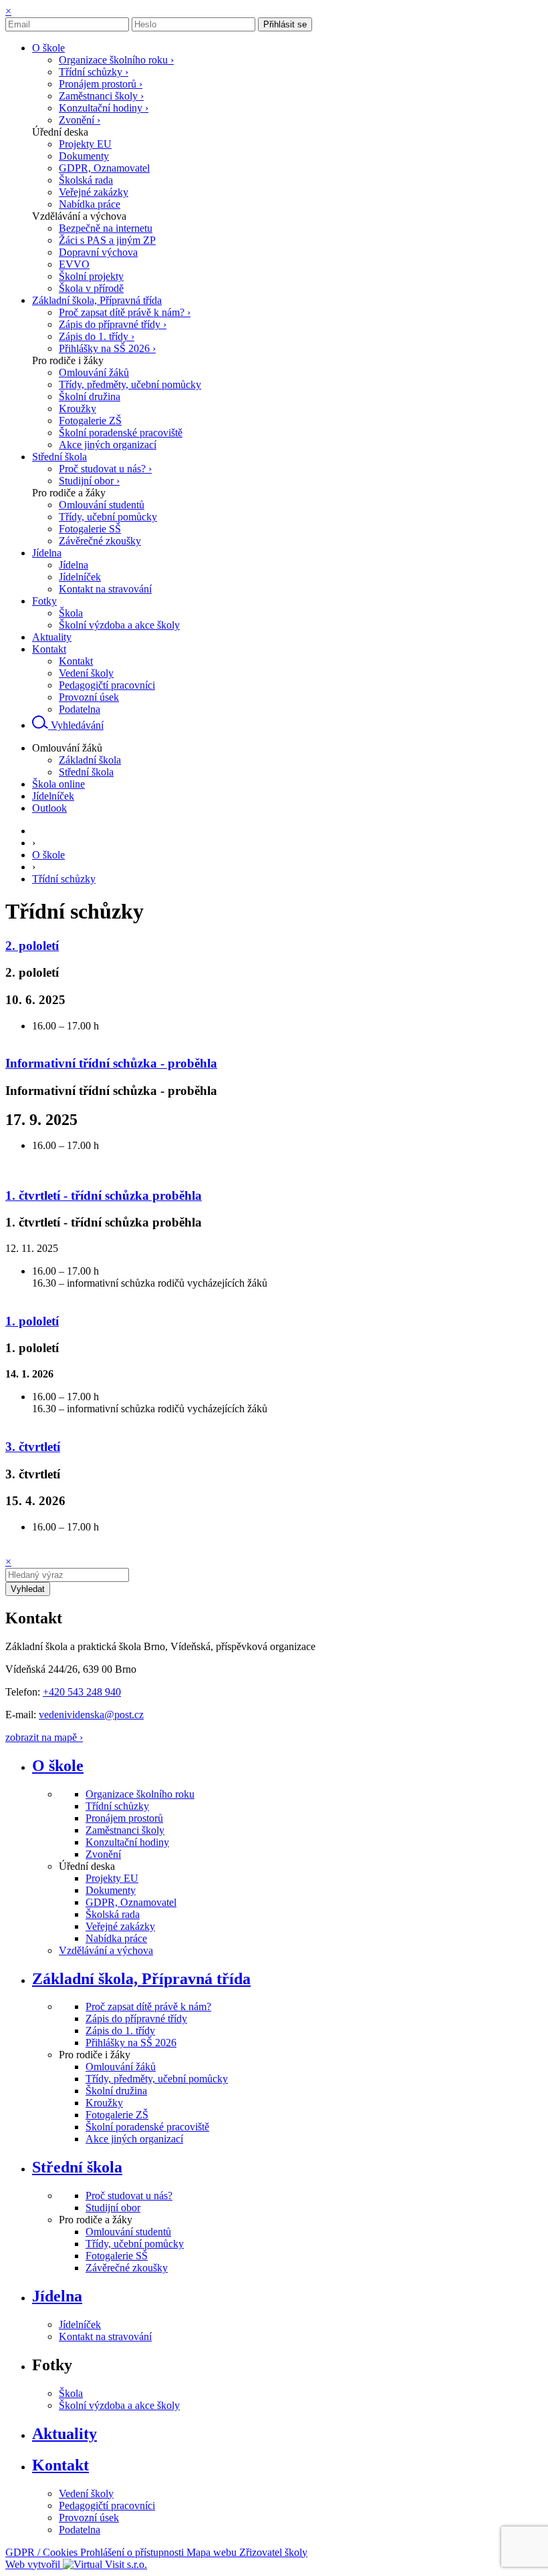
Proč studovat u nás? (129, 2196)
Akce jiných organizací (134, 2139)
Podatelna (80, 2530)
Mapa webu (213, 2552)
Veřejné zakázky (120, 1926)
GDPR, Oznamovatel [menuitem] (104, 168)
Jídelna (57, 2296)
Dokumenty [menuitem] (84, 156)
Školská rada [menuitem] (86, 180)
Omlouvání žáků (121, 2067)
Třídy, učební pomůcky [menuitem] (108, 517)
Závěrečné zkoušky (127, 2268)
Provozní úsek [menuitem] (89, 697)
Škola (71, 2393)
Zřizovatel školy (273, 2552)
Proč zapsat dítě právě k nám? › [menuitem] (125, 312)
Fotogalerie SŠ (117, 2256)
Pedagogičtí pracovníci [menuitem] (107, 685)
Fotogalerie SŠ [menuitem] (90, 529)
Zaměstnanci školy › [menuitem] (101, 96)
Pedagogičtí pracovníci (107, 2506)
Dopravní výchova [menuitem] (98, 252)
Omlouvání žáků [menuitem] (94, 372)
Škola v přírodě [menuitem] (91, 288)
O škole (48, 855)
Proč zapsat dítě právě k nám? (148, 2006)
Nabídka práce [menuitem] (90, 204)
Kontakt (60, 2465)
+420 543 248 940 (82, 1692)
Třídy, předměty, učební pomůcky (157, 2079)
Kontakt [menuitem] (76, 661)
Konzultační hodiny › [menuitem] (104, 108)
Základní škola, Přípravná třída (141, 1979)
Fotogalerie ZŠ (117, 2115)
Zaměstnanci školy (125, 1830)
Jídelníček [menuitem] (80, 577)
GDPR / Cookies (43, 2552)
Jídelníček (80, 2324)
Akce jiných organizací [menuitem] (108, 445)
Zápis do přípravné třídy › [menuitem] (113, 324)
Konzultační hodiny (127, 1842)
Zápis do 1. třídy (120, 2031)
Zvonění (103, 1854)
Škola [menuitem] (71, 613)
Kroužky (104, 2103)
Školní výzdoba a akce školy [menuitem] (119, 625)
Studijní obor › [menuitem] (89, 481)
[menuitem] (48, 48)
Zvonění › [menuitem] (80, 120)
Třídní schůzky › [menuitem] (94, 72)
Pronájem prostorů (124, 1818)
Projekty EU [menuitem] (85, 144)
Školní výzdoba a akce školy (119, 2405)
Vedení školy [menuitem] (86, 673)
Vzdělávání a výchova (106, 1950)
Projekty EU (112, 1878)
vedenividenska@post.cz (91, 1715)
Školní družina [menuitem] (90, 396)
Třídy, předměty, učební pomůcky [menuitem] (130, 384)
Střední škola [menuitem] (86, 772)
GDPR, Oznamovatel (131, 1902)
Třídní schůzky (64, 879)
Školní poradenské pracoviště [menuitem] (121, 433)
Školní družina (116, 2091)
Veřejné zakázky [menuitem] (94, 192)
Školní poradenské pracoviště (147, 2127)
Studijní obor (113, 2208)
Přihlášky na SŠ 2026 (131, 2043)
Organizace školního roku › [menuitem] (116, 60)
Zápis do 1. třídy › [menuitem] (97, 336)
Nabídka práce (116, 1938)
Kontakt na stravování (105, 2337)
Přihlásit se (285, 24)
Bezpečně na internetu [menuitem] (106, 228)
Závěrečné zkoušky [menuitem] (100, 541)
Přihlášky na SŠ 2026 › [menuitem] (107, 348)
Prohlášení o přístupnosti (133, 2552)
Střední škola (77, 2167)
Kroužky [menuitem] (78, 409)
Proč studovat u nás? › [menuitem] (105, 469)
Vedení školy (86, 2493)
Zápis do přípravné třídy (136, 2019)
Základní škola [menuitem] (90, 760)
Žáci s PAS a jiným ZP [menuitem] (107, 240)
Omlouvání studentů (128, 2232)
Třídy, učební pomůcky (135, 2244)
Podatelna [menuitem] (80, 709)
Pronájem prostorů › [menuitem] (101, 84)
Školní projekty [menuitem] (91, 276)
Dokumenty (111, 1890)
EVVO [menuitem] (74, 264)
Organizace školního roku (140, 1794)
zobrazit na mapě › (44, 1737)
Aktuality (64, 2434)
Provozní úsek (89, 2518)
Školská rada (113, 1914)
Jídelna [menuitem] (74, 565)
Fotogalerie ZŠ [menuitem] (90, 421)
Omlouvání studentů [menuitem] (102, 505)
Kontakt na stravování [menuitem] (105, 589)
